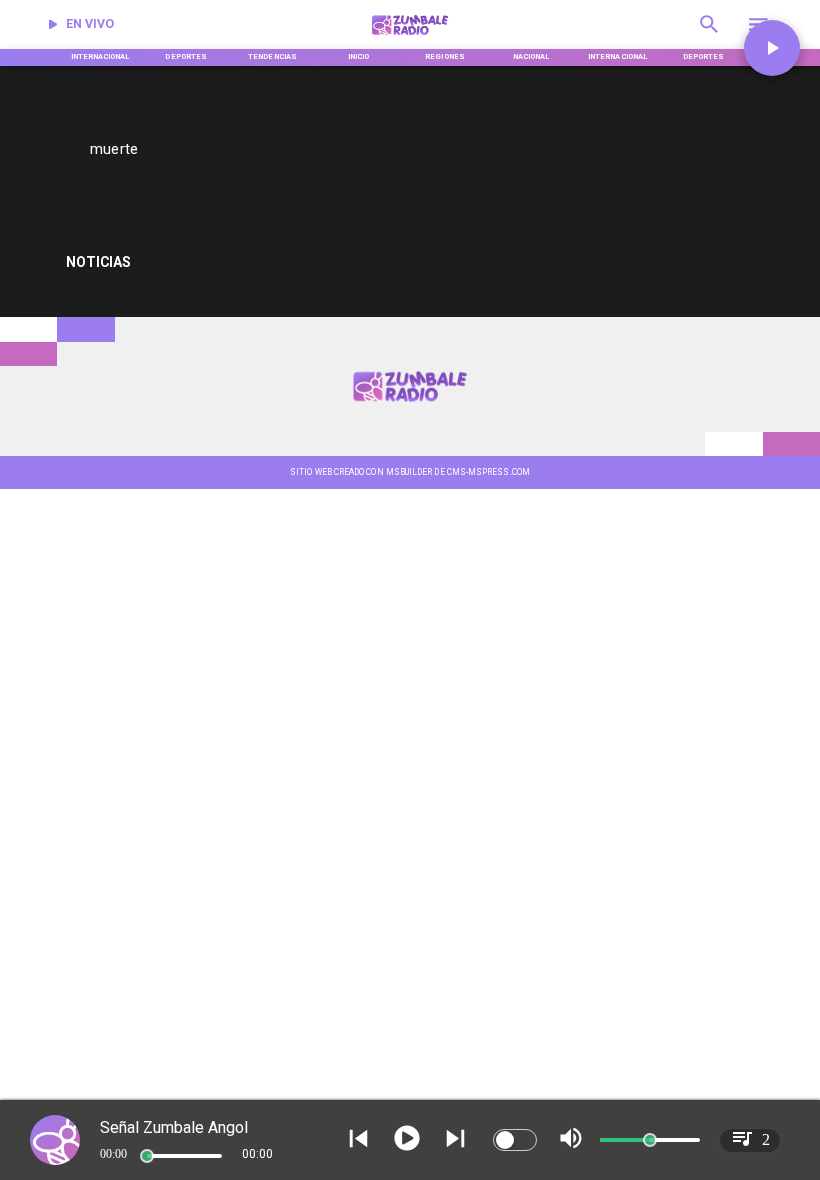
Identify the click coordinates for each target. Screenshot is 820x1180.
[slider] (147, 1156)
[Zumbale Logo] (410, 38)
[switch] (515, 1140)
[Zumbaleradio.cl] (709, 38)
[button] (772, 48)
